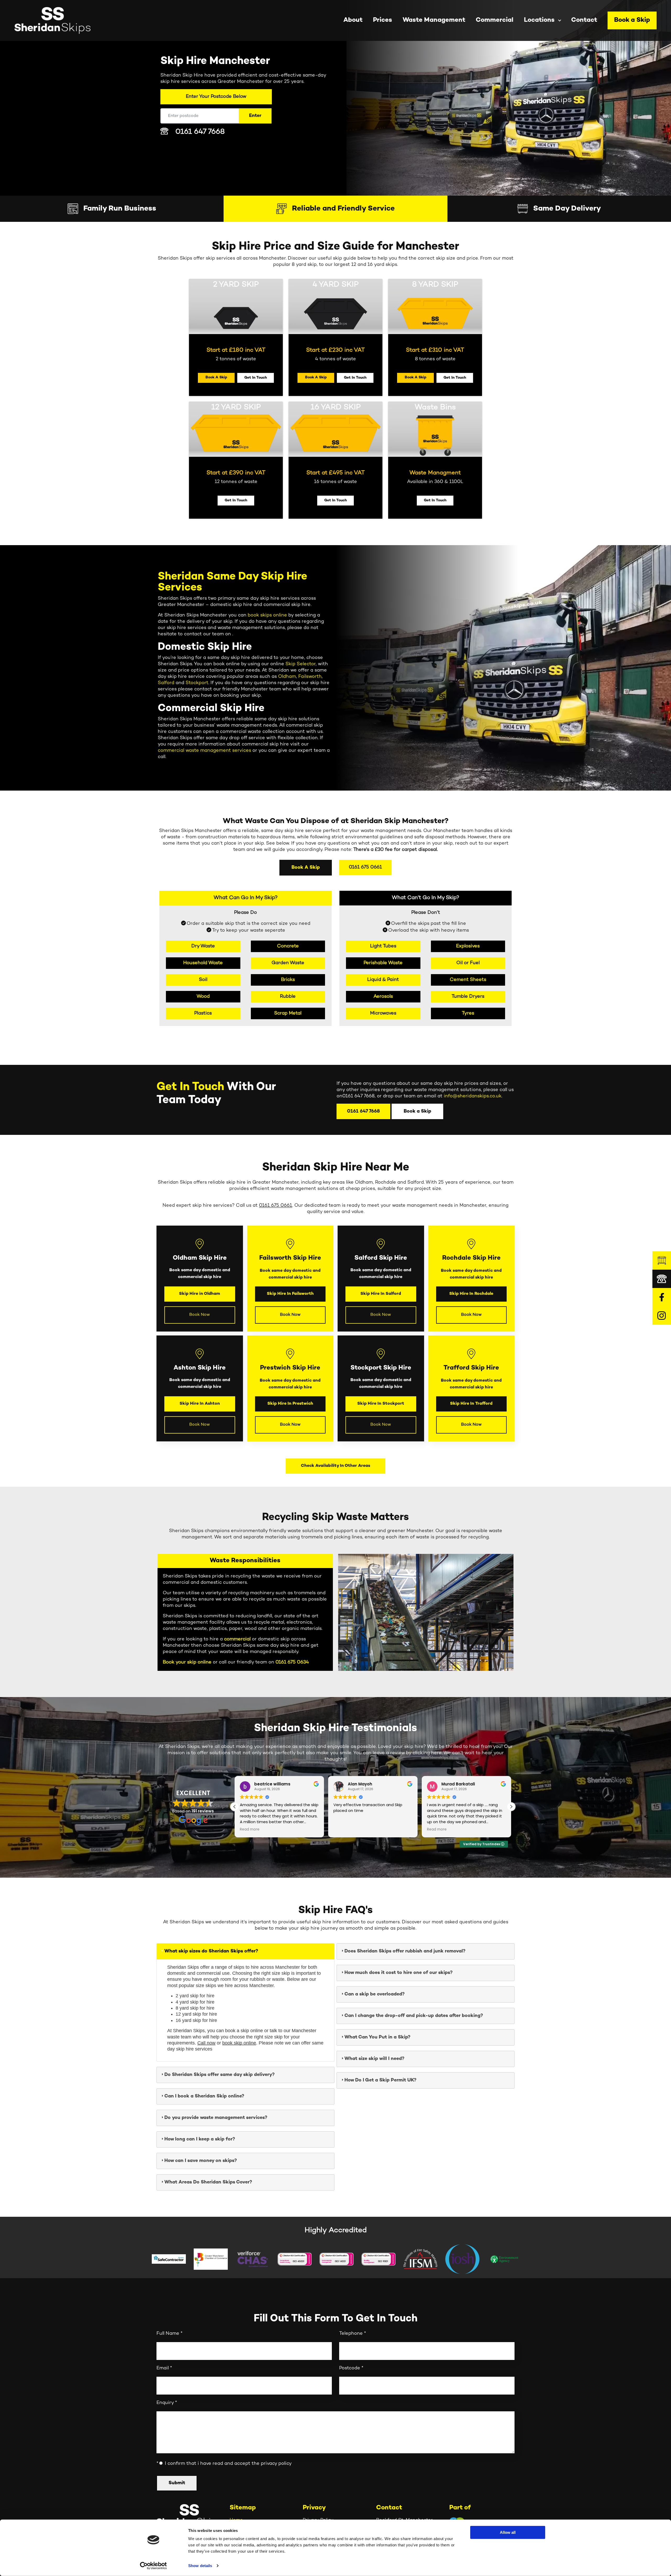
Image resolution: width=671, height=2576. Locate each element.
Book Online (398, 1321)
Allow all (508, 2532)
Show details (200, 2566)
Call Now (362, 1321)
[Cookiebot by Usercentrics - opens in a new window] (153, 2566)
